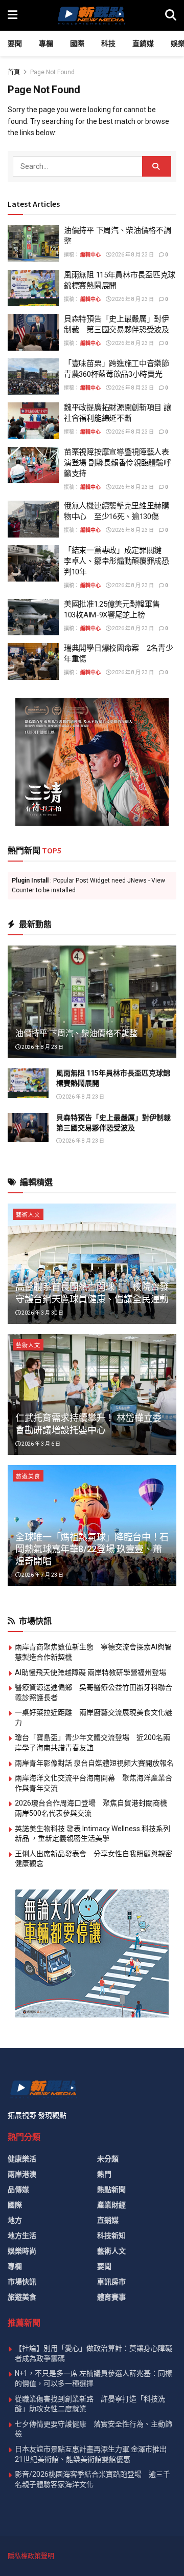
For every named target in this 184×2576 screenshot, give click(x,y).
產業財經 (111, 2205)
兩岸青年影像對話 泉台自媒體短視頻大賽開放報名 (94, 1763)
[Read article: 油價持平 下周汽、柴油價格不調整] (33, 244)
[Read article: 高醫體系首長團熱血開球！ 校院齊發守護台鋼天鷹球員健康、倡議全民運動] (92, 1264)
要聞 (15, 44)
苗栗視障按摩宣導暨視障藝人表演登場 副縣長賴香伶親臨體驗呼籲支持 (118, 463)
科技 (108, 44)
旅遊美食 (28, 1477)
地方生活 (22, 2236)
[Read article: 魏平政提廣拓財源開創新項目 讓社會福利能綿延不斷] (33, 421)
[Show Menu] (13, 15)
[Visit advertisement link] (92, 762)
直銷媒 (143, 44)
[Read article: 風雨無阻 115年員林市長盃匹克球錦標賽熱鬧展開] (33, 288)
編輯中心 (90, 255)
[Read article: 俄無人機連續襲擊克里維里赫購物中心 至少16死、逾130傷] (33, 519)
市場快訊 (22, 2282)
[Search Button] (171, 15)
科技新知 (111, 2236)
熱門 (104, 2174)
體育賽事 (111, 2297)
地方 (15, 2220)
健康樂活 (22, 2159)
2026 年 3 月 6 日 (40, 1444)
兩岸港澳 (22, 2174)
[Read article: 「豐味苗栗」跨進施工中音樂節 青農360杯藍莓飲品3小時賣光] (33, 377)
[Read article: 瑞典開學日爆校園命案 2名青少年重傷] (33, 661)
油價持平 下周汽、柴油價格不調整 (76, 1033)
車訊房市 (111, 2282)
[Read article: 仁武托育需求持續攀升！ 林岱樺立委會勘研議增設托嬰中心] (92, 1394)
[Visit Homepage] (91, 15)
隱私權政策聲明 (31, 2556)
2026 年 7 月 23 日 (42, 1575)
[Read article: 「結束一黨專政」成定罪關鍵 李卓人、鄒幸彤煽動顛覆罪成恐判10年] (33, 564)
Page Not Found (52, 72)
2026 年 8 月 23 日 (132, 255)
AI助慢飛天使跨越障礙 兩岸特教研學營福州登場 (90, 1672)
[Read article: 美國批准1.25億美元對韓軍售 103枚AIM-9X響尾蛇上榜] (33, 617)
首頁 (14, 72)
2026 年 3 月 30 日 (42, 1313)
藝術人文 (28, 1215)
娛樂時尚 (22, 2251)
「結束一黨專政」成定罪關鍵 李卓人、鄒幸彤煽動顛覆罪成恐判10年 (117, 561)
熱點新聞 (111, 2189)
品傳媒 (18, 2189)
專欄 (46, 44)
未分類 (108, 2159)
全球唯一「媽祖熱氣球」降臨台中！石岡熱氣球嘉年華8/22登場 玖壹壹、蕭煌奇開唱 (92, 1549)
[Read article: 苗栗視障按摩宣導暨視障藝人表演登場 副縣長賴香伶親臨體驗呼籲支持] (33, 465)
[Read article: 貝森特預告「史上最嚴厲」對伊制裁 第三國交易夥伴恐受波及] (33, 332)
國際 (77, 44)
